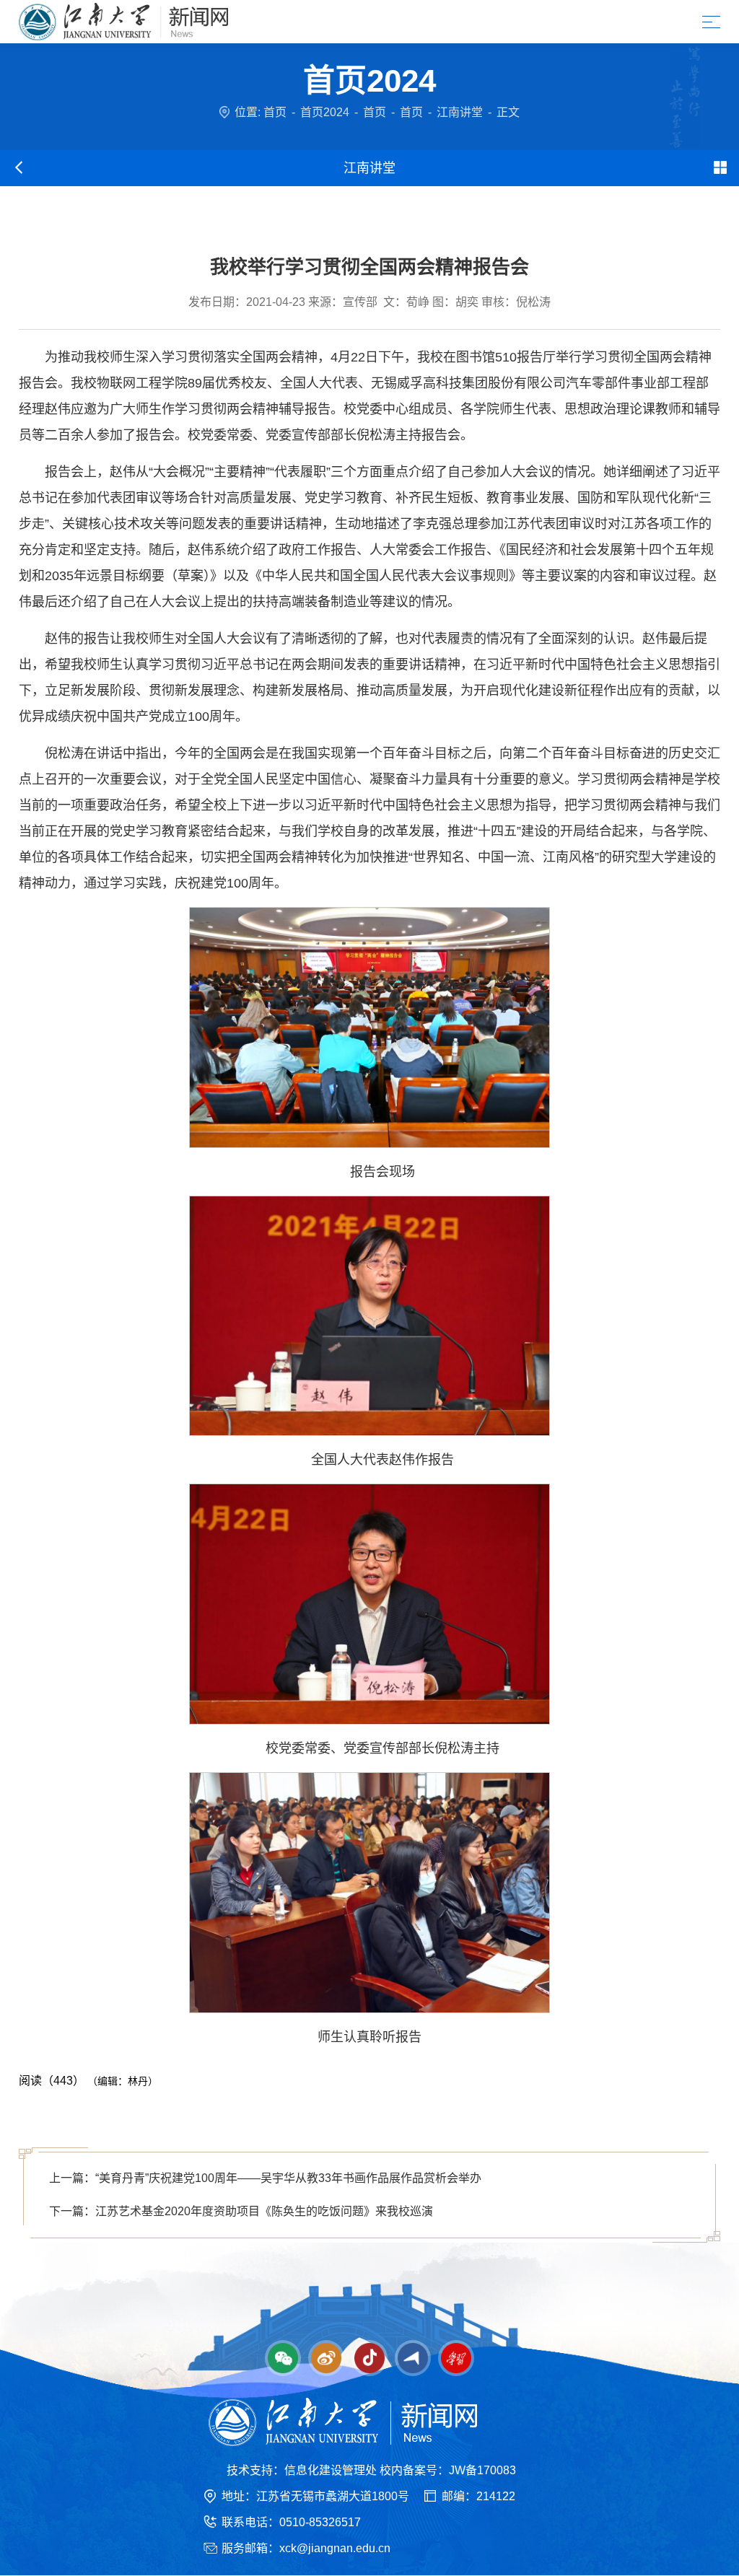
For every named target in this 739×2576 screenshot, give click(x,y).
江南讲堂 (460, 112)
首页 (275, 112)
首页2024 (325, 112)
